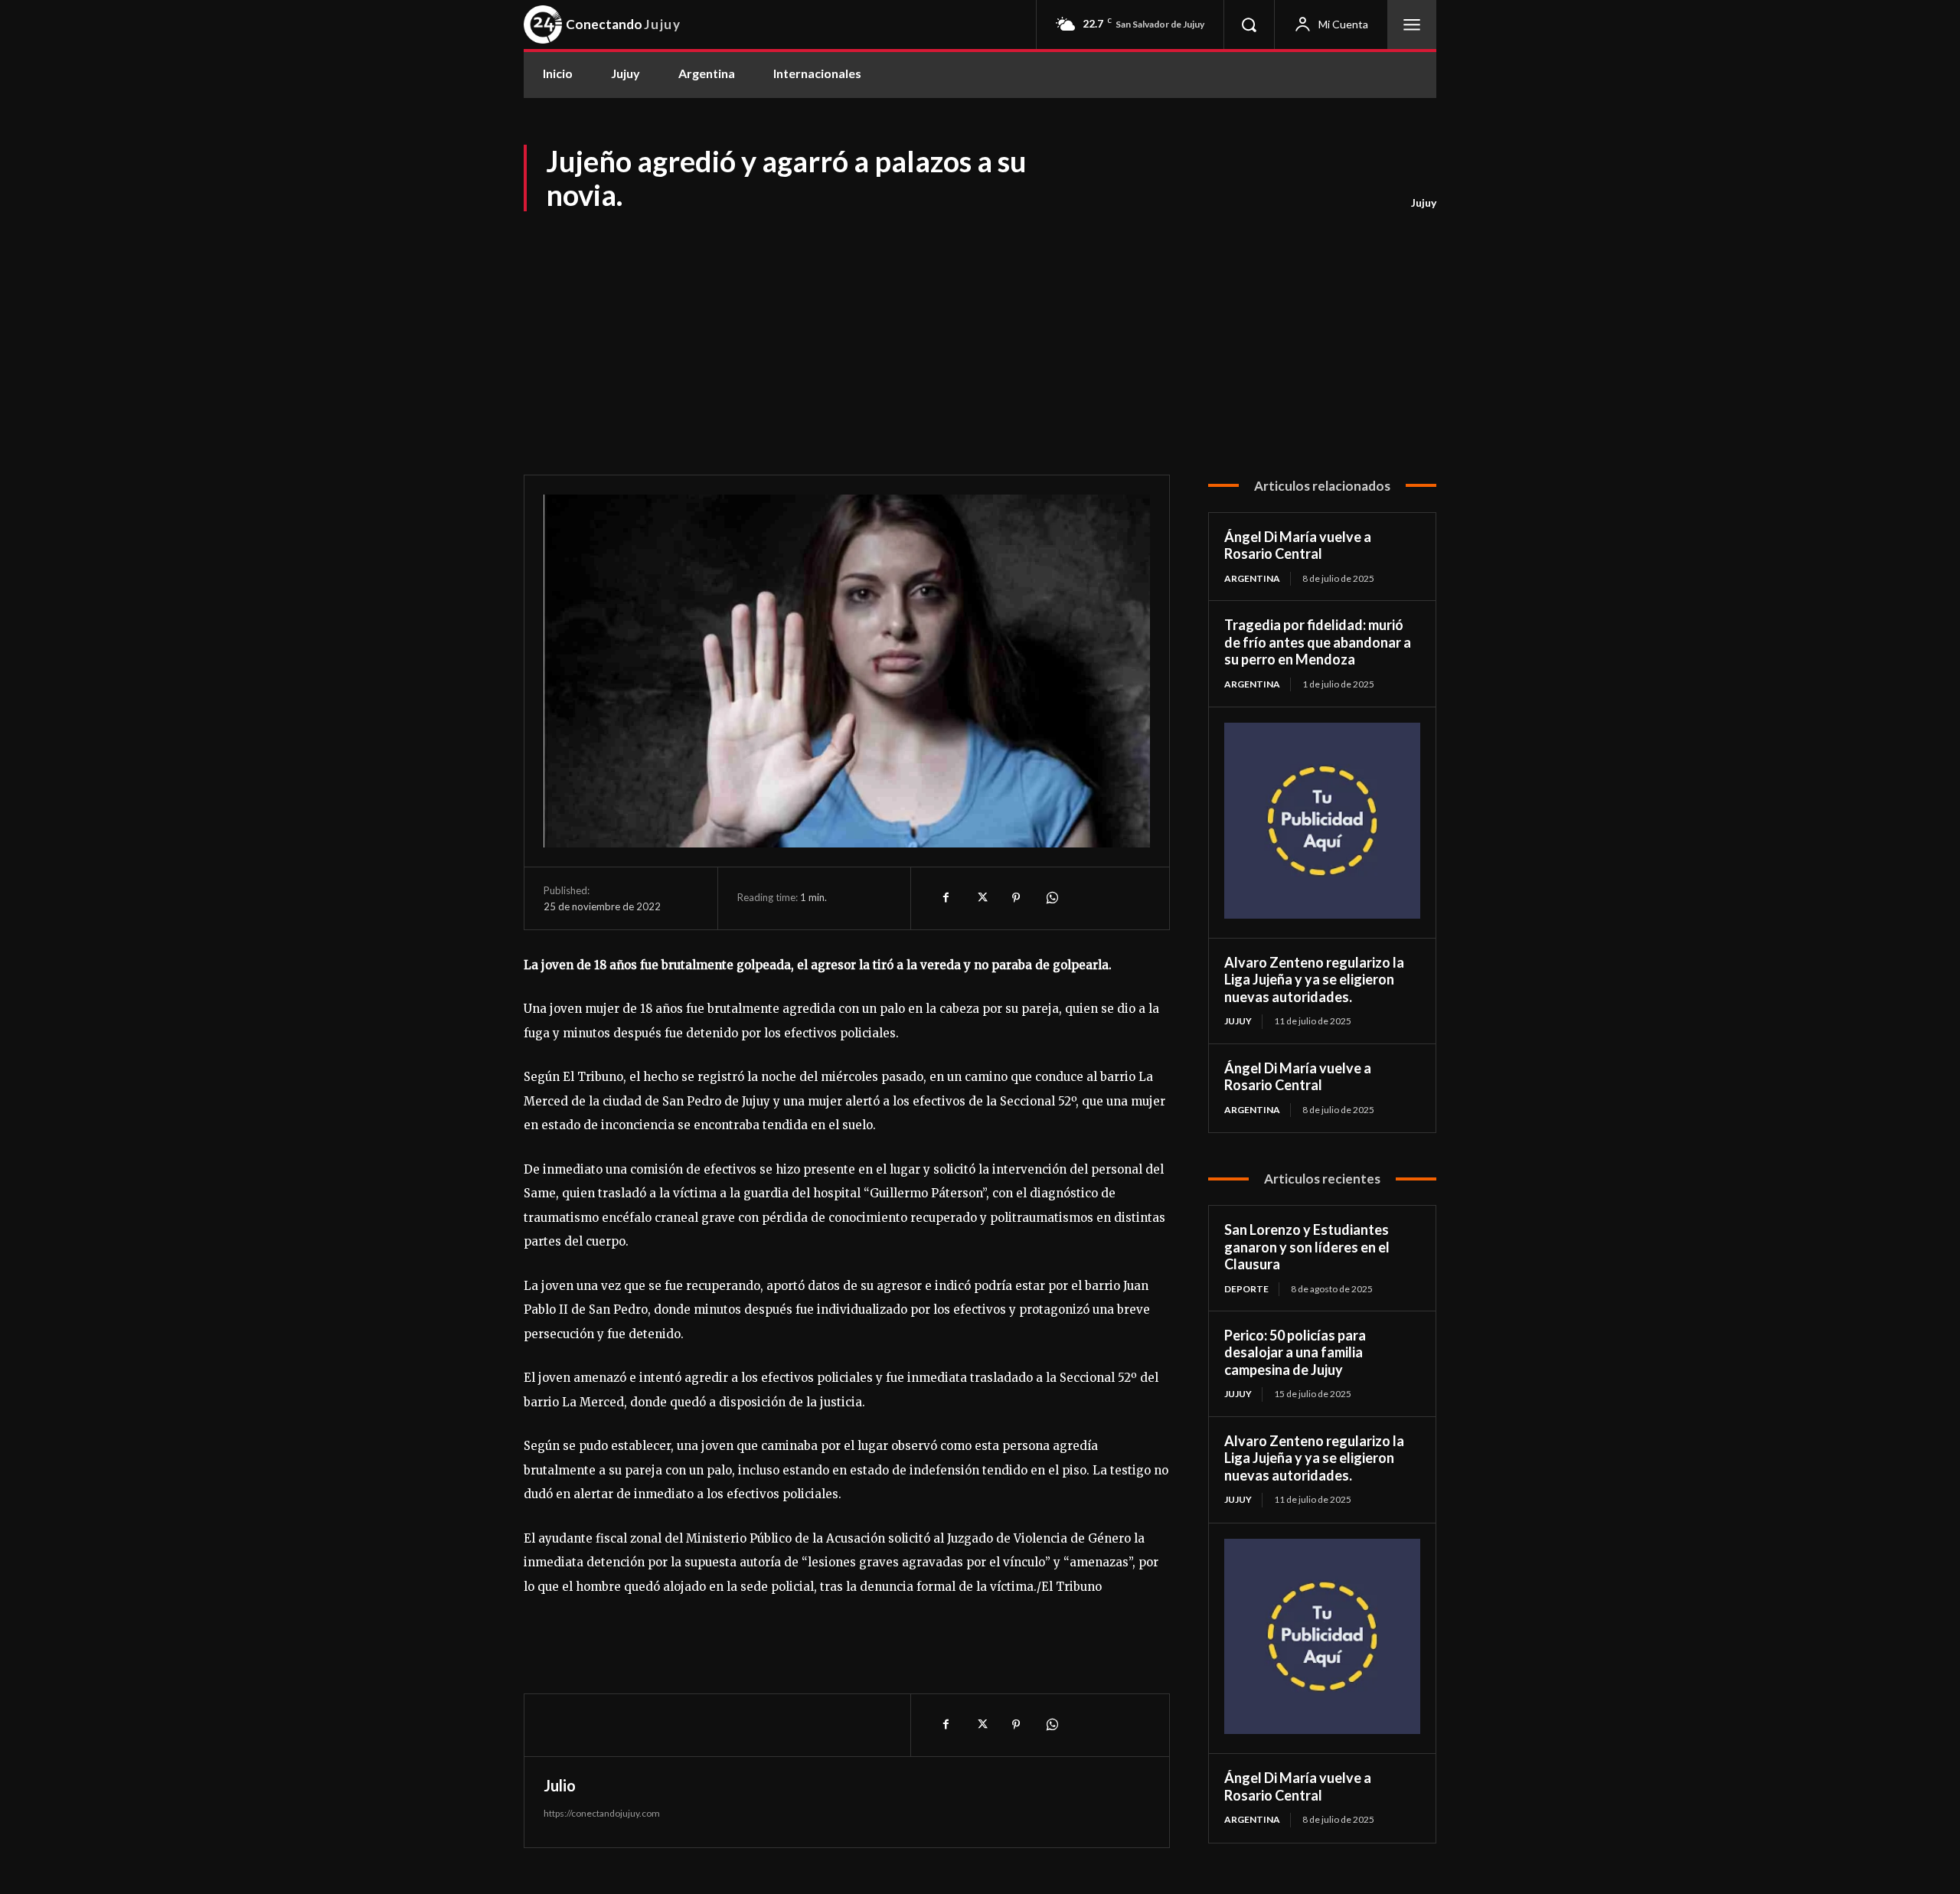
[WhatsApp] (1051, 898)
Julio (560, 1785)
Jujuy (1424, 202)
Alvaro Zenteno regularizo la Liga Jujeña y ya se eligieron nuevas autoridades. (1314, 980)
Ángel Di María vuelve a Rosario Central (1298, 545)
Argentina (1252, 578)
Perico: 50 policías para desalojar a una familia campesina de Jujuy (1295, 1352)
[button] (1249, 24)
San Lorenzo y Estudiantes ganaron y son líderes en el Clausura (1307, 1247)
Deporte (1246, 1289)
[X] (981, 898)
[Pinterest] (1016, 898)
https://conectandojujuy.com (602, 1813)
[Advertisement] (980, 329)
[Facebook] (946, 898)
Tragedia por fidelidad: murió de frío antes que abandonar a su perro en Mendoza (1318, 642)
